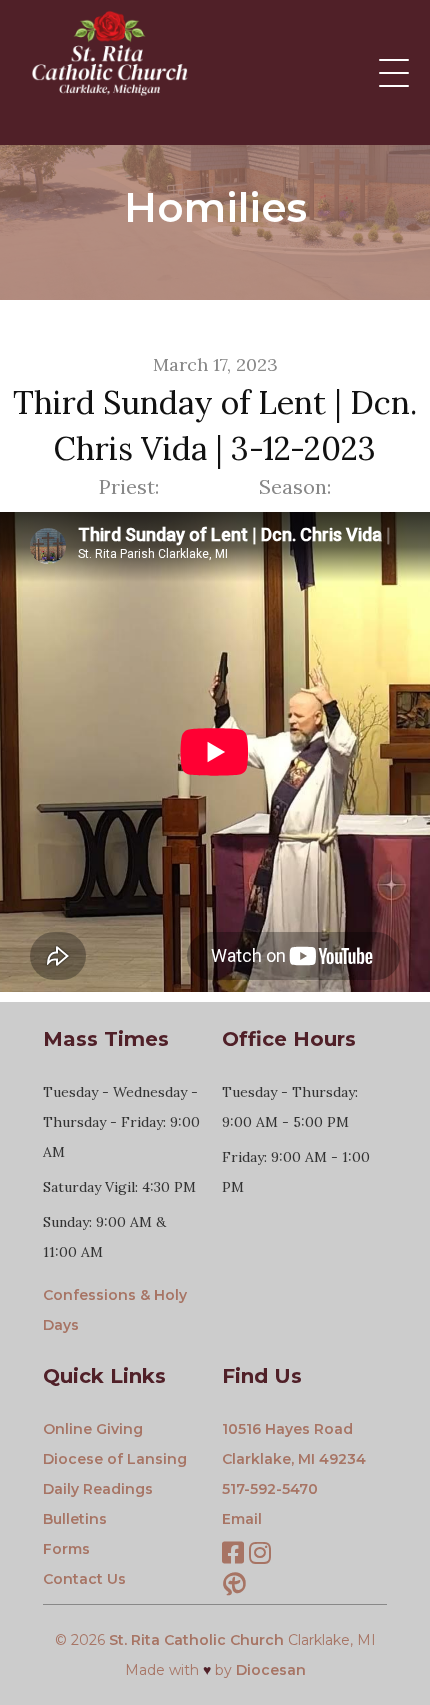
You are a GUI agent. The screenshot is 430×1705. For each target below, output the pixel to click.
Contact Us (84, 1579)
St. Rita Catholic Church (196, 1640)
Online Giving (93, 1429)
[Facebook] (233, 1556)
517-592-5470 (270, 1489)
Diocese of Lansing (115, 1459)
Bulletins (75, 1519)
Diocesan (271, 1670)
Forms (66, 1549)
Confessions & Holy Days (115, 1310)
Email (242, 1519)
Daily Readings (98, 1489)
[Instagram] (260, 1556)
